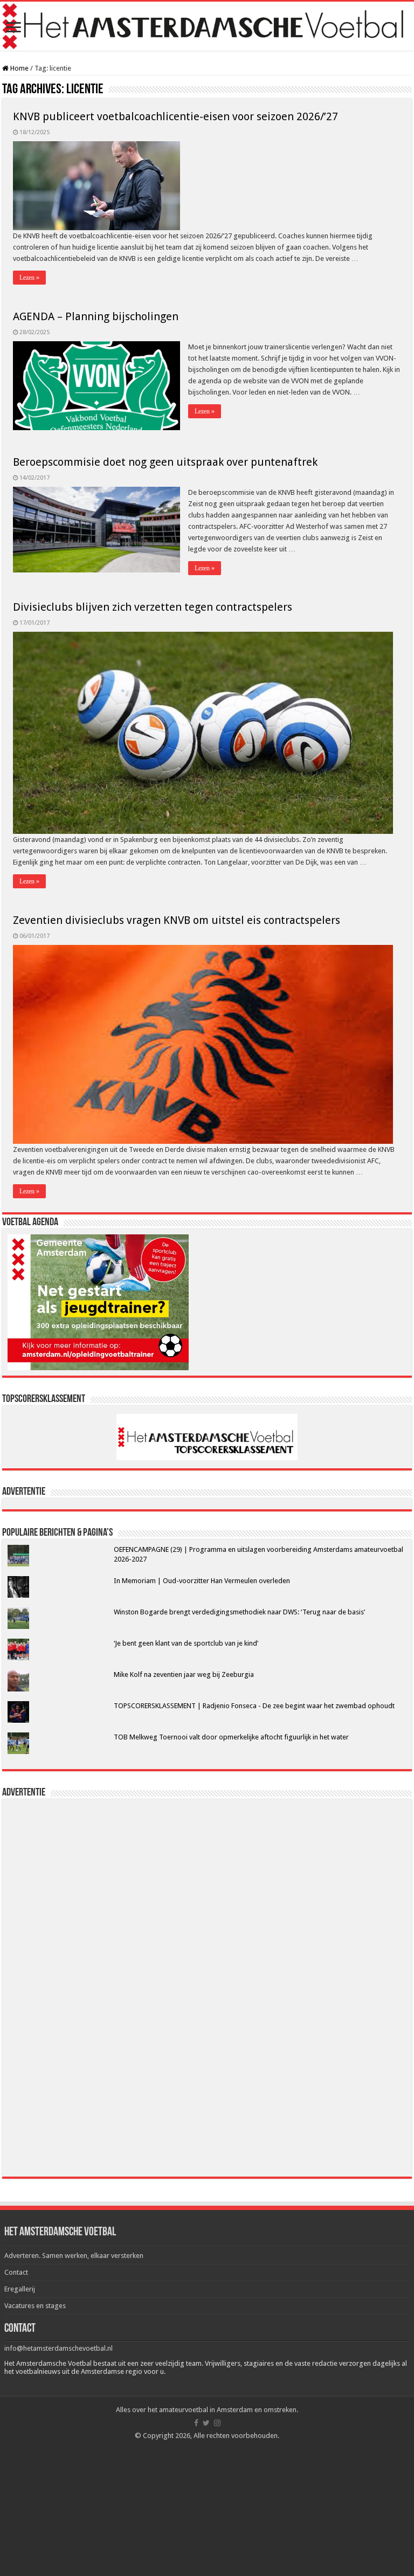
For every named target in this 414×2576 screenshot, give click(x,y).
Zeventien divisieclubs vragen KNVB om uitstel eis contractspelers (177, 920)
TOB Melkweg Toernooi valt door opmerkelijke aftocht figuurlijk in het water (231, 1737)
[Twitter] (206, 2423)
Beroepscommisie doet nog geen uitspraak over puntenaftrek (165, 462)
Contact (16, 2272)
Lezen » (29, 278)
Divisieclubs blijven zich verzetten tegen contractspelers (153, 607)
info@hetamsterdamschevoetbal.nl (58, 2348)
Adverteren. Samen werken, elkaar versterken (74, 2256)
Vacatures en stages (35, 2306)
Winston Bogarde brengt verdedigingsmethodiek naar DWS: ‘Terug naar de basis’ (239, 1612)
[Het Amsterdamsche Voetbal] (207, 26)
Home (19, 68)
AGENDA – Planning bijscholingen (96, 316)
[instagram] (217, 2423)
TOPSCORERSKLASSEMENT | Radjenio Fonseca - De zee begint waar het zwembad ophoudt (254, 1706)
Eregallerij (20, 2289)
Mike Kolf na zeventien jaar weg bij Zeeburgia (184, 1674)
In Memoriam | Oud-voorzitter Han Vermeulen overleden (202, 1581)
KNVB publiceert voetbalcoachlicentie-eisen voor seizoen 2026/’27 (175, 116)
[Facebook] (196, 2423)
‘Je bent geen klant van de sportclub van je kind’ (186, 1643)
